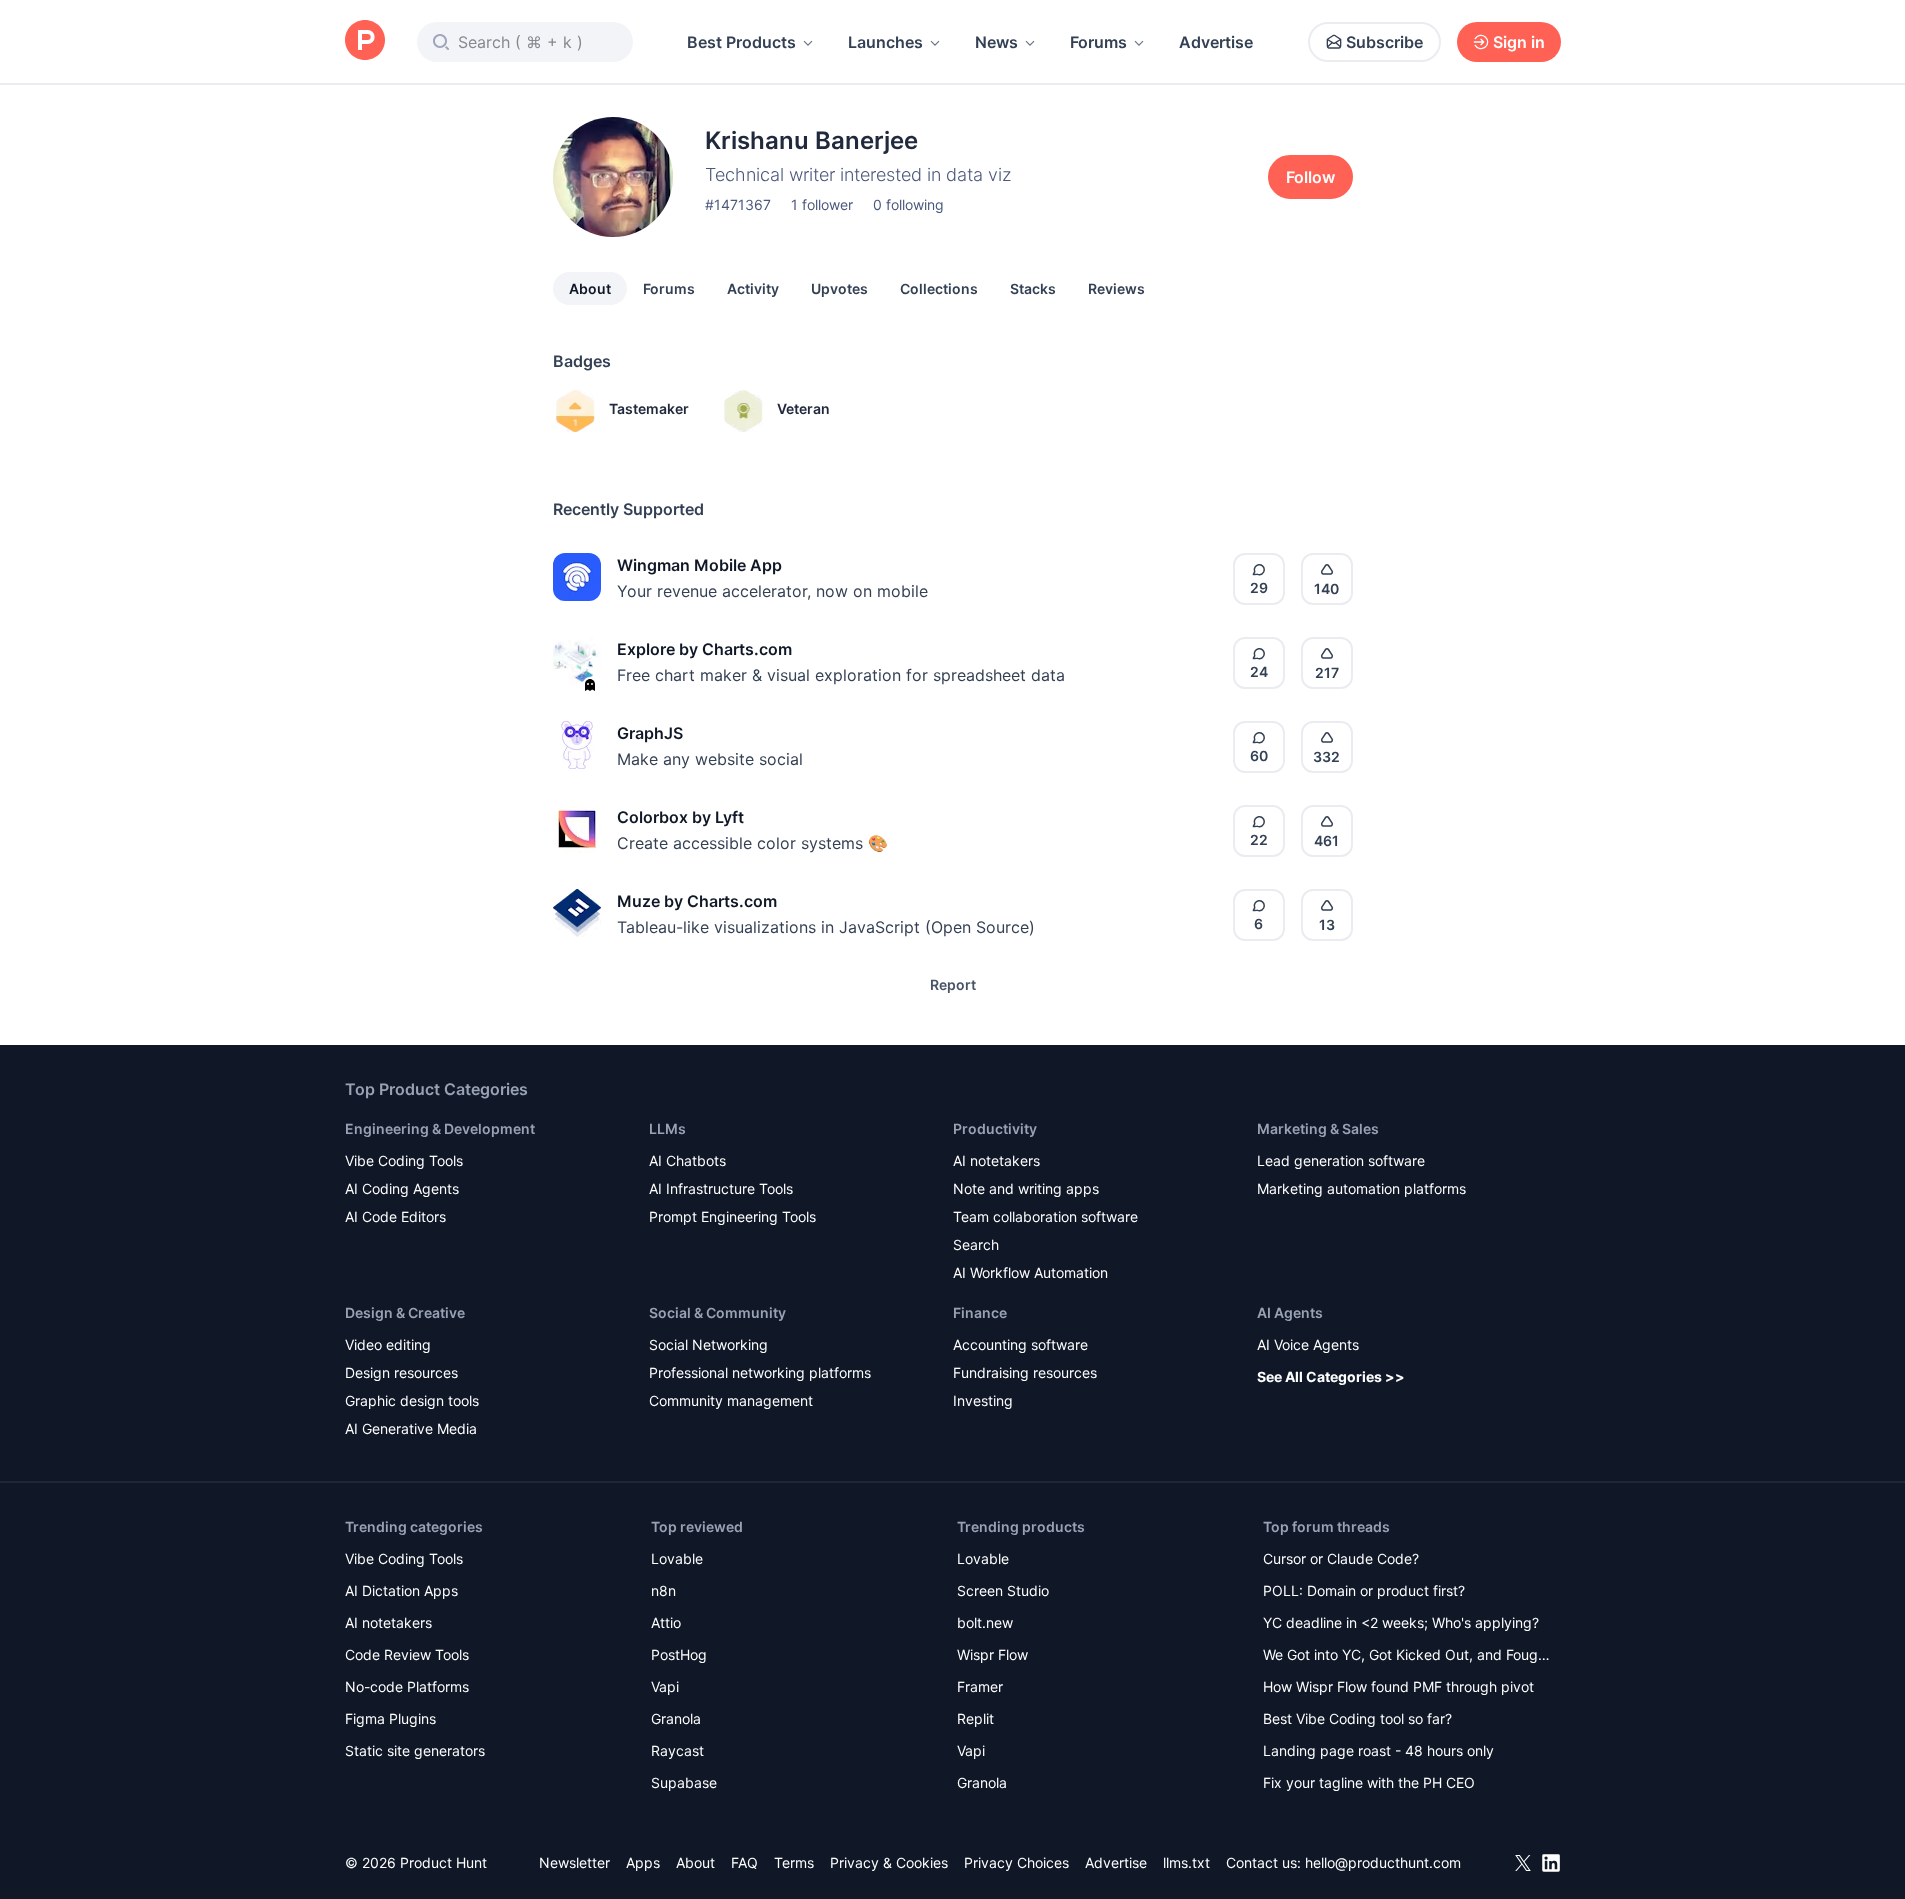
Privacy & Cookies (889, 1862)
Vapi (665, 1686)
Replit (975, 1718)
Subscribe (1384, 42)
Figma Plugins (390, 1718)
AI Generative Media (411, 1428)
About (590, 288)
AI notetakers (996, 1160)
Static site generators (415, 1750)
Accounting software (1020, 1344)
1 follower (822, 204)
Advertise (1216, 42)
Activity (753, 288)
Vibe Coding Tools (404, 1160)
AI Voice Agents (1308, 1344)
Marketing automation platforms (1361, 1188)
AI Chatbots (687, 1160)
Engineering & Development (440, 1128)
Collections (939, 288)
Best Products (741, 42)
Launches (885, 42)
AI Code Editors (395, 1216)
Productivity (995, 1128)
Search (976, 1244)
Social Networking (708, 1344)
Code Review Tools (407, 1654)
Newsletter (574, 1862)
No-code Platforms (407, 1686)
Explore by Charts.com (704, 649)
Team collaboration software (1045, 1216)
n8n (663, 1590)
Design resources (401, 1372)
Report (953, 984)
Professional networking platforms (760, 1372)
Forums (1098, 42)
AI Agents (1290, 1312)
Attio (666, 1622)
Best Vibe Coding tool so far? (1357, 1718)
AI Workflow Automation (1030, 1272)
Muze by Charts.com (697, 901)
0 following (908, 204)
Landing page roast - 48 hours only (1378, 1750)
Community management (731, 1400)
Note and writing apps (1026, 1188)
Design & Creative (405, 1312)
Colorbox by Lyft (680, 817)
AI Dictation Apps (401, 1590)
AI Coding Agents (402, 1188)
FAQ (744, 1862)
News (996, 42)
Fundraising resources (1025, 1372)
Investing (983, 1400)
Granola (676, 1718)
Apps (643, 1862)
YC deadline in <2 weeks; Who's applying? (1401, 1622)
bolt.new (985, 1622)
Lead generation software (1341, 1160)
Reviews (1116, 288)
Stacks (1033, 288)
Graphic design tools (412, 1400)
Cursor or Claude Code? (1341, 1558)
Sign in (1519, 42)
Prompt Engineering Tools (732, 1216)
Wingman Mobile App (699, 565)
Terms (794, 1862)
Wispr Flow (992, 1654)
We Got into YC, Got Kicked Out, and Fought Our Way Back (1407, 1656)
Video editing (388, 1344)
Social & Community (717, 1312)
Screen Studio (1003, 1590)
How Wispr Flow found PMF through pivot (1398, 1686)
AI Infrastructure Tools (721, 1188)
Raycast (677, 1750)
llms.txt (1186, 1862)
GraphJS (650, 733)
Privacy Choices (1016, 1862)
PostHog (679, 1654)
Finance (980, 1312)
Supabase (684, 1782)
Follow (1310, 177)
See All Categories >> (1331, 1376)
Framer (980, 1686)
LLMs (667, 1128)
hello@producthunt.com (1383, 1862)
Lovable (677, 1558)
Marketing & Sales (1318, 1128)
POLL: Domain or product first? (1364, 1590)
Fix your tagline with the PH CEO (1369, 1782)
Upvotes (839, 288)
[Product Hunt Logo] (365, 41)
